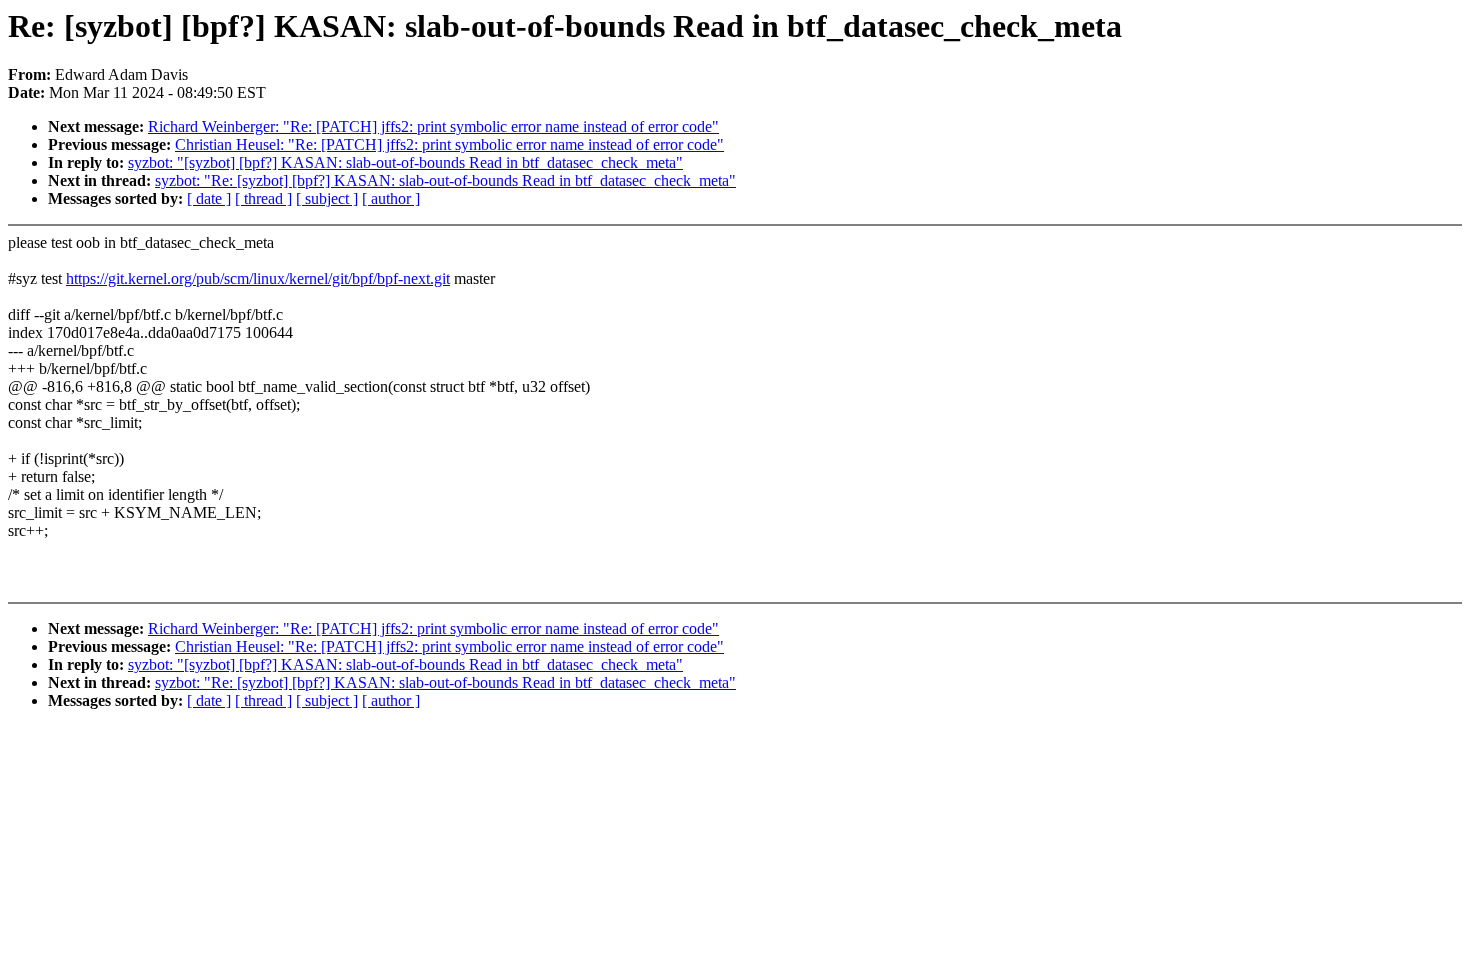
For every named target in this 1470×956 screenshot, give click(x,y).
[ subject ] (327, 198)
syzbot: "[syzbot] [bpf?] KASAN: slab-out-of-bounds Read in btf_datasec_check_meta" (405, 162)
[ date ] (209, 198)
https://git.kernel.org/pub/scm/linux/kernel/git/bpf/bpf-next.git (258, 278)
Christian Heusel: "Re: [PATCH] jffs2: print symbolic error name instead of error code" (449, 144)
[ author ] (391, 198)
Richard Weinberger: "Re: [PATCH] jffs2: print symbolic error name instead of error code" (433, 126)
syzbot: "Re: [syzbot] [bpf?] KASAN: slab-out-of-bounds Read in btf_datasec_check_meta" (445, 180)
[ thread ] (263, 198)
